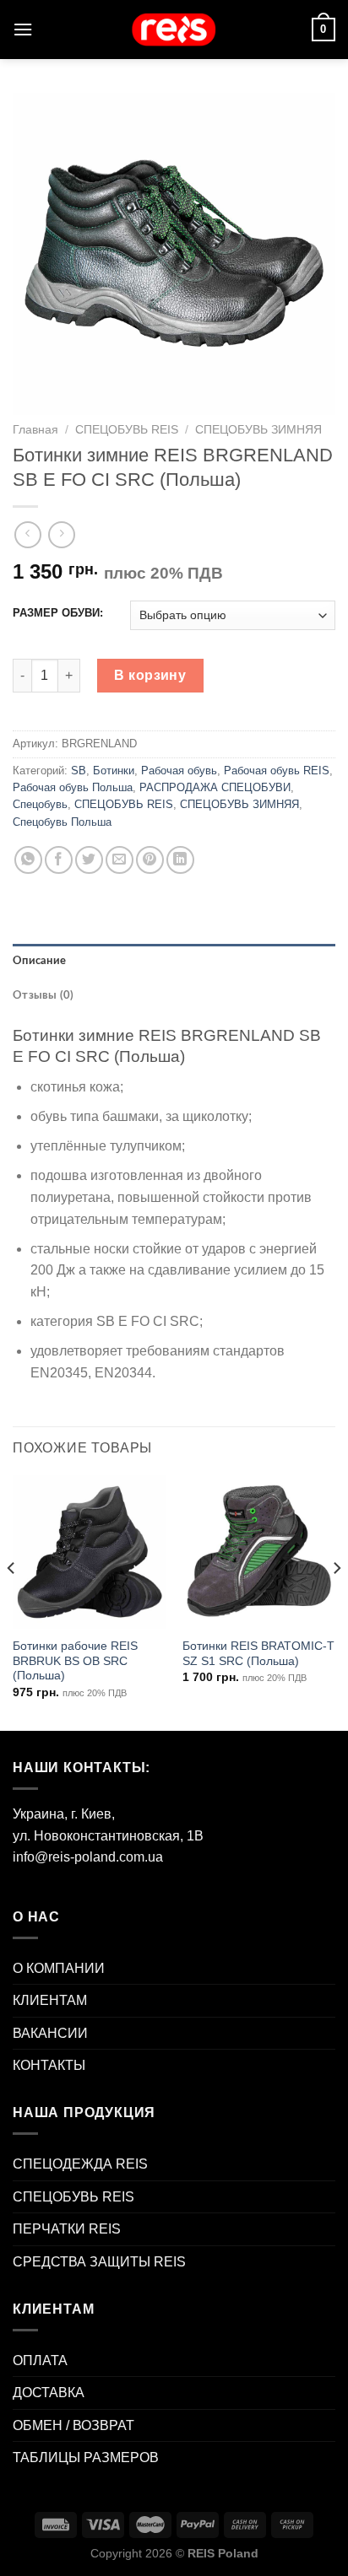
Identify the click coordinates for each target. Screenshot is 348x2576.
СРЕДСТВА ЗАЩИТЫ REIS (99, 2262)
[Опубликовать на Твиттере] (89, 860)
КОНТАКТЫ (49, 2065)
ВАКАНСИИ (50, 2033)
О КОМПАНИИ (59, 1968)
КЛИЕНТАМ (50, 2000)
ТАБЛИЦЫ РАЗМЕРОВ (86, 2457)
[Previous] (12, 1601)
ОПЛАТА (40, 2360)
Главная (35, 430)
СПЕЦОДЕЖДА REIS (80, 2164)
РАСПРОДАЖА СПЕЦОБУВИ (215, 787)
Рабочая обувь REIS (277, 771)
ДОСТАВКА (49, 2393)
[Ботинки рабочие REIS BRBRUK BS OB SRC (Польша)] (89, 1552)
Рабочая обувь (179, 771)
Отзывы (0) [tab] (43, 995)
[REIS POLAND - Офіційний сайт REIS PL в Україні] (174, 30)
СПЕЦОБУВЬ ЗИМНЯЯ (258, 430)
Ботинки (114, 771)
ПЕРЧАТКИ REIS (67, 2229)
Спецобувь (40, 804)
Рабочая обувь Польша (73, 787)
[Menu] (23, 29)
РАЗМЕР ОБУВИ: (58, 613)
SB (79, 771)
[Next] (336, 1601)
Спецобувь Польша (62, 822)
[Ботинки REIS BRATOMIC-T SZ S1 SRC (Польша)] (259, 1552)
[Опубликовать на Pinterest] (150, 860)
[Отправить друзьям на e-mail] (120, 860)
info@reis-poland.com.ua (88, 1857)
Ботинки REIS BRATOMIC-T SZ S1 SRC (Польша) (258, 1654)
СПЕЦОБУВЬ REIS (127, 430)
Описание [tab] (39, 961)
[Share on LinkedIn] (180, 860)
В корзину (150, 675)
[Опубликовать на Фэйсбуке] (59, 860)
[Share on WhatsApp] (28, 860)
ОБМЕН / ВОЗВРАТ (73, 2425)
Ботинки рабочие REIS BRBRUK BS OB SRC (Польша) (75, 1661)
